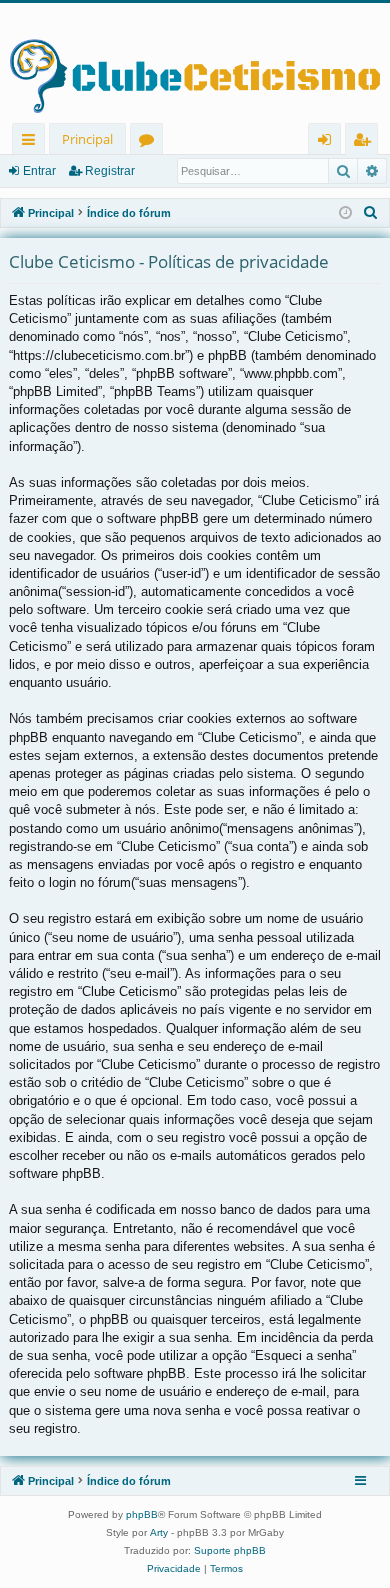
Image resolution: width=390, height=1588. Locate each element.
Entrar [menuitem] (329, 142)
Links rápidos (32, 142)
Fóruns (150, 142)
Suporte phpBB (230, 1550)
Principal (87, 139)
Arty (159, 1532)
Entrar (39, 171)
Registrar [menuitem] (366, 142)
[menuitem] (371, 213)
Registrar (110, 171)
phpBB (142, 1514)
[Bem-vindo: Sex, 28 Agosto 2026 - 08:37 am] (345, 213)
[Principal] (195, 63)
